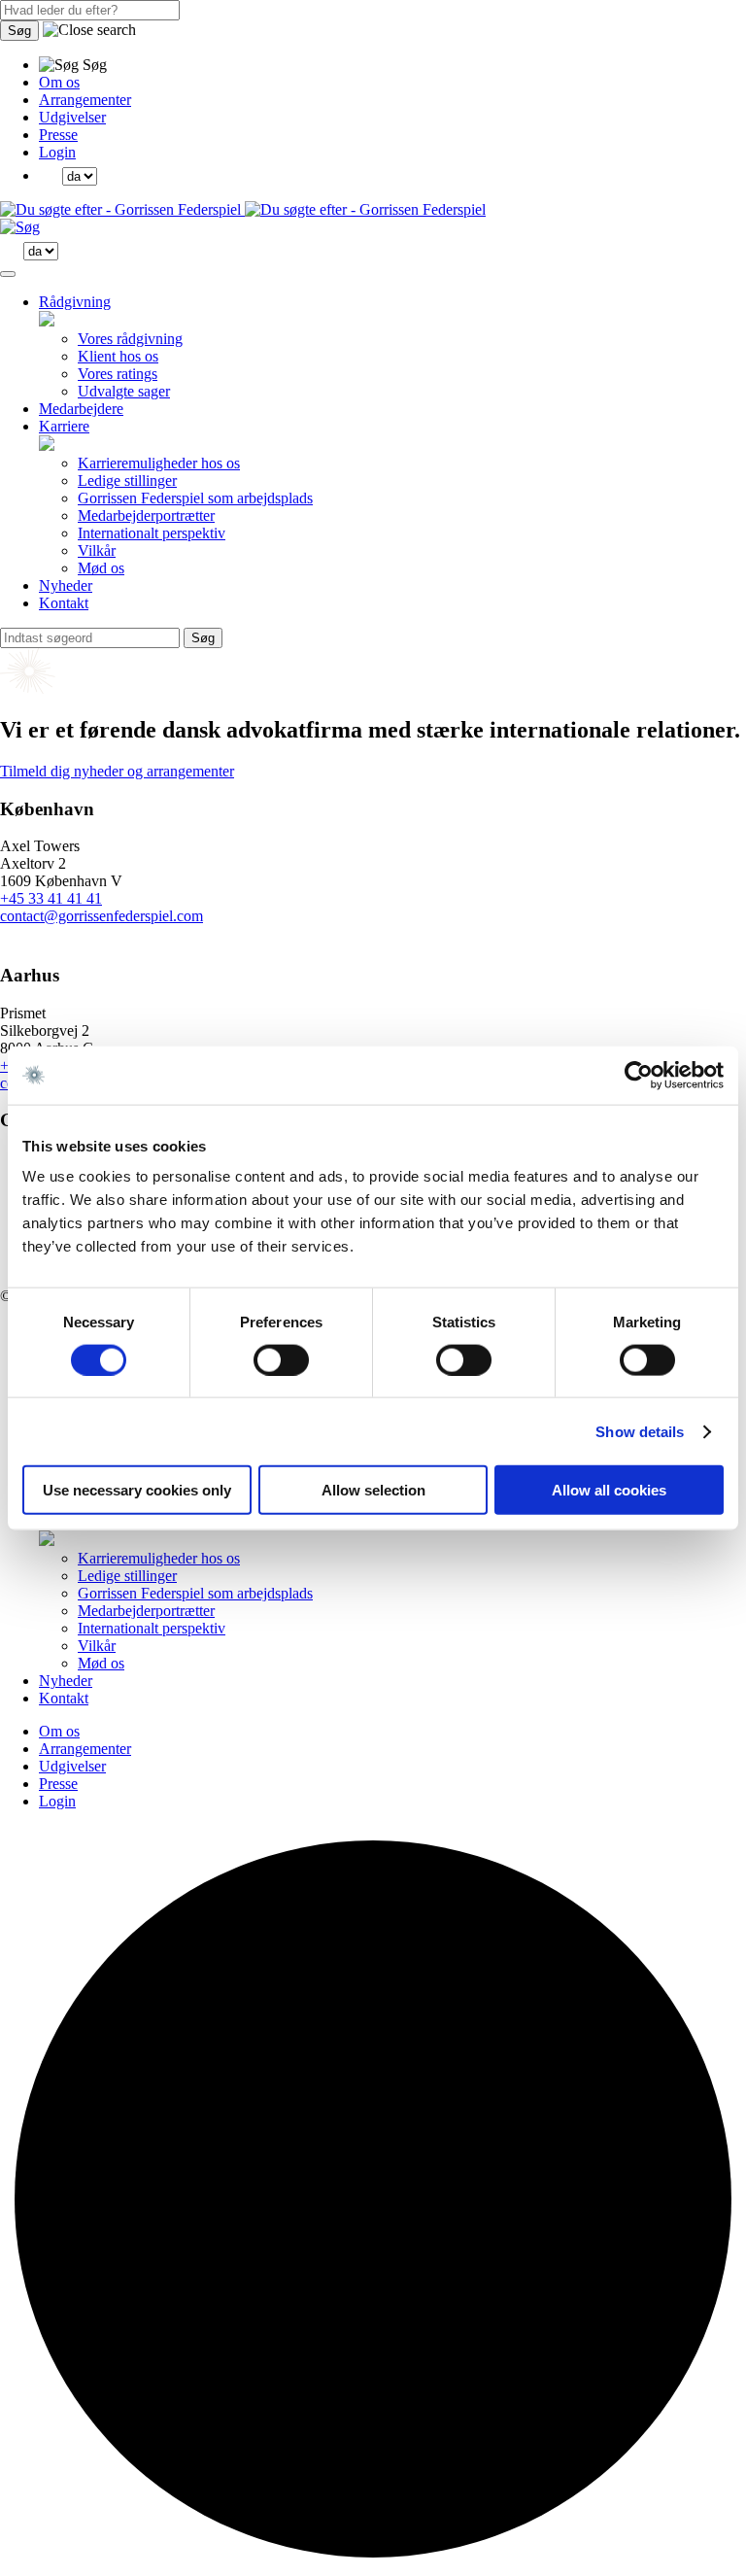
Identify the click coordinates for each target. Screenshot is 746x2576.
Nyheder (66, 585)
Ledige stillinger (127, 481)
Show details (640, 1431)
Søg (19, 31)
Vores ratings (118, 374)
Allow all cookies (609, 1490)
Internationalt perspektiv (152, 533)
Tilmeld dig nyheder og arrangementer (117, 771)
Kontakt (64, 603)
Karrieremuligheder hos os (159, 463)
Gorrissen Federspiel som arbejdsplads (195, 498)
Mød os (101, 568)
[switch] (281, 1359)
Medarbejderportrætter (146, 515)
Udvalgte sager (124, 391)
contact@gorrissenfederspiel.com (102, 916)
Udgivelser (72, 117)
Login (57, 152)
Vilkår (97, 550)
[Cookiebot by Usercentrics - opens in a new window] (639, 1075)
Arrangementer (85, 100)
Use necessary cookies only (137, 1490)
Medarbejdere (81, 409)
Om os (59, 82)
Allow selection (373, 1490)
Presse (58, 135)
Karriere (64, 426)
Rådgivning (75, 302)
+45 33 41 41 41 (51, 898)
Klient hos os (118, 356)
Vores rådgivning (130, 339)
